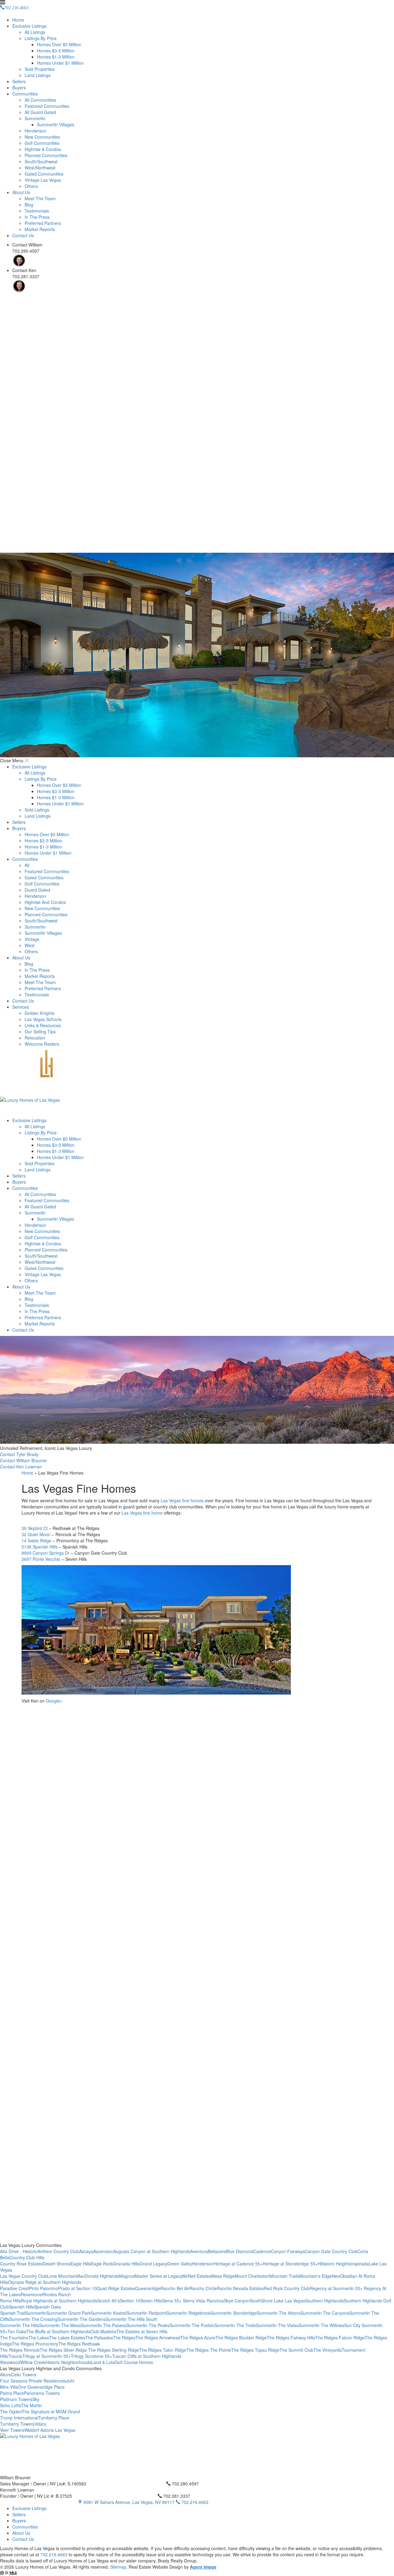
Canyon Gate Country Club (331, 2251)
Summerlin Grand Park (68, 2313)
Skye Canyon (237, 2301)
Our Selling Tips (40, 1032)
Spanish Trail (13, 2313)
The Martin (32, 2405)
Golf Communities (42, 143)
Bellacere (217, 2251)
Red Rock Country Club (287, 2288)
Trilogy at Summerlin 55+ (46, 2356)
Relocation (35, 1038)
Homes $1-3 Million (56, 57)
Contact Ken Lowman (21, 1467)
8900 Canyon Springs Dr (46, 1553)
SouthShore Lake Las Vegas (277, 2301)
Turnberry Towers (17, 2424)
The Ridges (124, 2338)
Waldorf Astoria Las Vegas (50, 2430)
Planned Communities (46, 155)
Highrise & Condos (43, 149)
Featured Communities (47, 106)
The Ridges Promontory (35, 2344)
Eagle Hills (81, 2264)
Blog (29, 205)
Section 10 (130, 2301)
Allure (6, 2375)
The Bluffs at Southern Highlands (58, 2331)
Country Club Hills (27, 2257)
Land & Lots (103, 2362)
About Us (21, 192)
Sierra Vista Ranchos (203, 2301)
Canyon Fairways (288, 2251)
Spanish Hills (21, 2307)
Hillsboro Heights (334, 2264)
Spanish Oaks (47, 2307)
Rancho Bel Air (175, 2288)
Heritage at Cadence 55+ (238, 2264)
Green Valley (180, 2264)
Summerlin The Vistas (277, 2325)
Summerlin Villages (56, 124)
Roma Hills (10, 2301)
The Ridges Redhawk (79, 2344)
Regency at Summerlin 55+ (337, 2288)
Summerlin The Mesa (60, 2325)
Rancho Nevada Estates (240, 2288)
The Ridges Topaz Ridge (255, 2350)
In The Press (37, 217)
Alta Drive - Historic (19, 2251)
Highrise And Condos (45, 902)
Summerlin (35, 118)
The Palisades (99, 2338)
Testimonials (37, 211)
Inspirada (360, 2264)
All (27, 865)
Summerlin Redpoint (146, 2313)
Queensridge (148, 2288)
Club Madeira (103, 2331)
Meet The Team (40, 198)
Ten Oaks (17, 2331)
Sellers (19, 81)
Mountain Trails (284, 2276)
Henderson (35, 131)
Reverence (31, 2294)
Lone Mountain (62, 2276)
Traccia (15, 2356)
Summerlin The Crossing (33, 2319)
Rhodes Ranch (56, 2294)
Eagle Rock (102, 2264)
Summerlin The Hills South (131, 2319)
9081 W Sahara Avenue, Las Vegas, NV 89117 (129, 2502)
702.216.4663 (194, 2502)
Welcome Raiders (42, 1044)
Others (31, 186)
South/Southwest (41, 161)
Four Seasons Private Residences (33, 2381)
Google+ (54, 1701)
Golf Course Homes (134, 2362)
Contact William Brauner (24, 1460)
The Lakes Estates (67, 2338)
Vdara (40, 2424)
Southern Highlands (324, 2301)
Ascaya (86, 2251)
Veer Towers (12, 2430)
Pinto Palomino (44, 2288)
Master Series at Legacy (159, 2276)
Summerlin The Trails (235, 2325)
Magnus (127, 2276)
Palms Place (12, 2393)
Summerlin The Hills (20, 2325)
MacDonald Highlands (98, 2276)
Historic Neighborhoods (68, 2362)
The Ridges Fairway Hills (291, 2338)
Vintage (32, 939)
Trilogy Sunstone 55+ (91, 2356)
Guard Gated (37, 890)
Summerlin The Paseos (104, 2325)
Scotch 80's (109, 2301)
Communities (25, 94)
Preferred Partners (43, 223)
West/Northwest (40, 168)
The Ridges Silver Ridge (64, 2350)
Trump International (19, 2418)
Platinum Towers (16, 2399)
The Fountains (14, 2338)
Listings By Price (41, 38)
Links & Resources (43, 1025)
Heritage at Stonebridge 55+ (290, 2264)
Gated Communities (44, 174)
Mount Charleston (252, 2276)
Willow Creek (33, 2362)
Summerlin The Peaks (148, 2325)
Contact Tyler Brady (19, 1454)
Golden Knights (40, 1013)
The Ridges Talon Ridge (163, 2350)
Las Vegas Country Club (24, 2276)
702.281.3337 (176, 2496)
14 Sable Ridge (36, 1540)
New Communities (42, 137)
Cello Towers (24, 2375)
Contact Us (23, 235)
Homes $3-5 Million (56, 51)
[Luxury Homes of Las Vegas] (197, 1084)
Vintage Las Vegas (43, 180)
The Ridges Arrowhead (158, 2338)
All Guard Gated (40, 112)
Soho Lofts (10, 2405)
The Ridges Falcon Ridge (340, 2338)
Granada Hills (126, 2264)
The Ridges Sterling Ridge (114, 2350)
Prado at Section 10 (77, 2288)
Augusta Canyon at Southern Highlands (152, 2251)
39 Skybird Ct (35, 1528)
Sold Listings (37, 810)
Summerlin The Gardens (82, 2319)
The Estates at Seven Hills (142, 2331)
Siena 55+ (172, 2301)
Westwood (10, 2362)
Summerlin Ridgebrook (189, 2313)
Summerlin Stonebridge (234, 2313)
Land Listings (38, 75)
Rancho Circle (203, 2288)
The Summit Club (296, 2350)
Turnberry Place (54, 2418)
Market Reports (40, 229)
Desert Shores (56, 2264)
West (30, 945)
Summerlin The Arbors (279, 2313)
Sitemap (118, 2567)
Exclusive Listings (29, 26)
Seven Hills (151, 2301)
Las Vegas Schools (43, 1019)
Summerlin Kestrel (109, 2313)
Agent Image (203, 2567)
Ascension (103, 2251)
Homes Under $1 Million (60, 63)
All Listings (35, 32)
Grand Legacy (153, 2264)
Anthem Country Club (58, 2251)
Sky (36, 2399)
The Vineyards (328, 2350)
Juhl (70, 2381)
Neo (336, 2276)
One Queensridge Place (41, 2387)
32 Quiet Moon (36, 1534)
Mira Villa (9, 2387)
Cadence (262, 2251)
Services (21, 1007)
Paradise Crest (14, 2288)
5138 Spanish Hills (40, 1547)
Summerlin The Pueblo (192, 2325)
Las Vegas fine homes (182, 1500)
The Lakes (39, 2338)
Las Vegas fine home (142, 1513)
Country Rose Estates (21, 2264)
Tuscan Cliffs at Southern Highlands (147, 2356)
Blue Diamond (240, 2251)
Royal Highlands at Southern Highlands (59, 2301)
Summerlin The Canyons (325, 2313)
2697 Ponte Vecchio (41, 1559)
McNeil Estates (197, 2276)
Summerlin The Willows (321, 2325)
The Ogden (11, 2411)
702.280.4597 (185, 2484)
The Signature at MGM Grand (51, 2411)
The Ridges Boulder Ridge (241, 2338)
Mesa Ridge (223, 2276)
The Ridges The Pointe (209, 2350)
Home (18, 20)
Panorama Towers (42, 2393)
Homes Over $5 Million (59, 44)
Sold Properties (40, 69)
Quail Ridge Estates (116, 2288)
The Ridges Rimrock (20, 2350)
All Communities (40, 100)
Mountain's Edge (316, 2276)
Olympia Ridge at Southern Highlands (45, 2282)
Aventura (199, 2251)
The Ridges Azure (198, 2338)
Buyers (19, 87)
